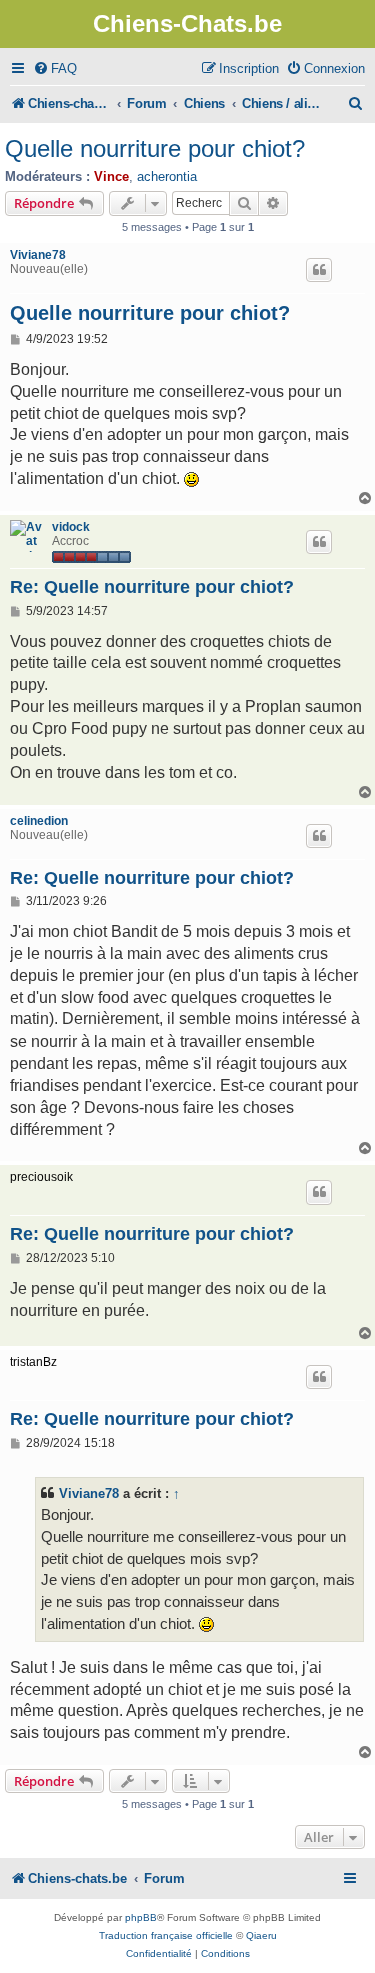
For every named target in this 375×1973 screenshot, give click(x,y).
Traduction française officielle (166, 1935)
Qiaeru (261, 1935)
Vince (111, 176)
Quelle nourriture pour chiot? (155, 148)
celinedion (39, 821)
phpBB (141, 1917)
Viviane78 (38, 255)
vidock (71, 527)
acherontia (167, 176)
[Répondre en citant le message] (319, 270)
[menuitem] (55, 68)
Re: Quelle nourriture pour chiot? (152, 587)
